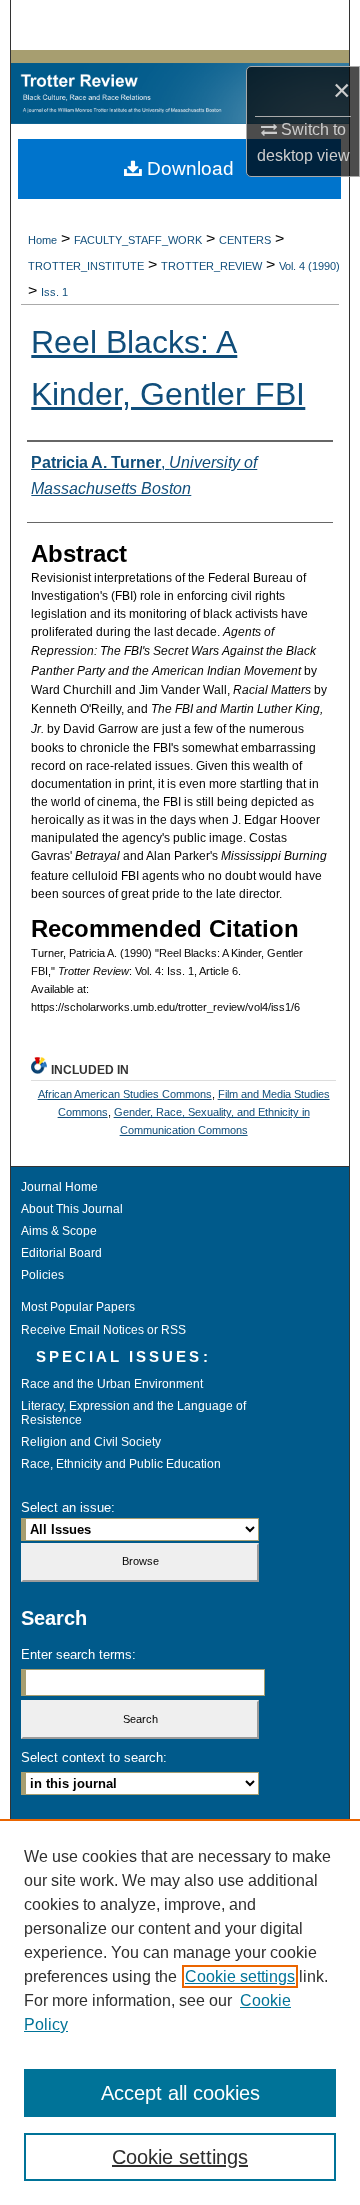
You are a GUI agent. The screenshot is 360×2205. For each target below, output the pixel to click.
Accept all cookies (180, 2093)
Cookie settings (240, 1976)
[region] (180, 2012)
